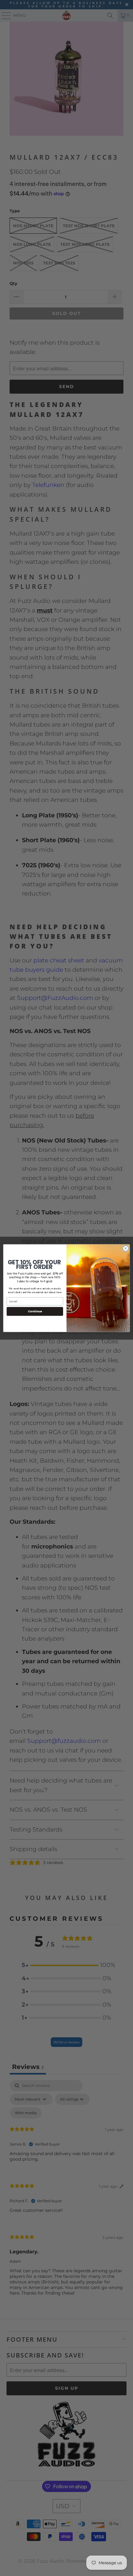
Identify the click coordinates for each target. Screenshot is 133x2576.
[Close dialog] (126, 1248)
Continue (35, 1311)
